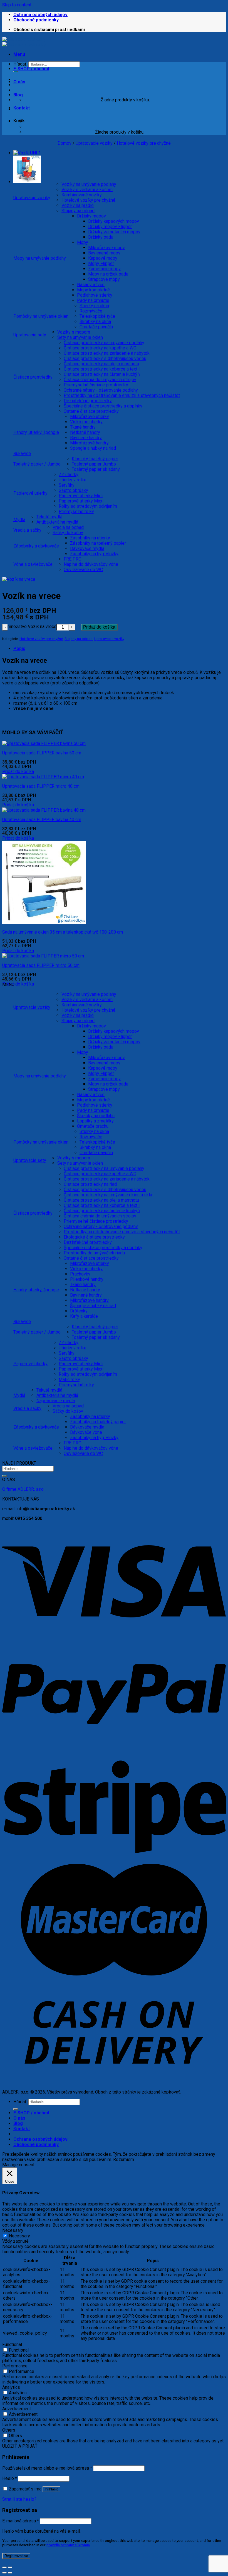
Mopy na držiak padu (108, 274)
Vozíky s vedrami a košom (87, 190)
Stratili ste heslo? (19, 2499)
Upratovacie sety (30, 335)
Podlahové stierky (95, 295)
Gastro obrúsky (73, 490)
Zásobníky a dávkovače (36, 546)
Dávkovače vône (86, 1432)
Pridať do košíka (99, 627)
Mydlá (19, 520)
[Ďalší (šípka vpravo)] (10, 2573)
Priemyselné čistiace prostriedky (96, 385)
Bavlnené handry (86, 438)
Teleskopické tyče (97, 316)
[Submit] (4, 1476)
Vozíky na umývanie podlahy (89, 184)
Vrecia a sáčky (27, 530)
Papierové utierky (30, 493)
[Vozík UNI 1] (27, 153)
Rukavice (22, 453)
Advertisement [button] (17, 2409)
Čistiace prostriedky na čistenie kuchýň (102, 374)
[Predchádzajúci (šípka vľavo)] (4, 2573)
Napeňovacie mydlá (56, 1401)
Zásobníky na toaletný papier (98, 543)
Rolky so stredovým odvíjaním (88, 506)
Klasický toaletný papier (95, 459)
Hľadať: (20, 2102)
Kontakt (22, 108)
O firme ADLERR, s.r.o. (23, 1489)
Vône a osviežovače (33, 564)
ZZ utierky (69, 475)
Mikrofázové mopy (106, 248)
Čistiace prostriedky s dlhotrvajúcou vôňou (105, 358)
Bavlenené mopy (104, 253)
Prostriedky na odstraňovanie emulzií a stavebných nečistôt (122, 395)
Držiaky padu (101, 237)
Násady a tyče (91, 285)
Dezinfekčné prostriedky (88, 401)
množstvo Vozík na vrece (32, 627)
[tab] (120, 648)
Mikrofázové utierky (90, 417)
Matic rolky (69, 1380)
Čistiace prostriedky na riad (90, 1184)
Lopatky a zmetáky (95, 1121)
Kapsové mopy (103, 258)
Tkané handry (83, 427)
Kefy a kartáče (84, 1316)
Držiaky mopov (91, 216)
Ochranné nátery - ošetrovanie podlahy (101, 390)
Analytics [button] (11, 2387)
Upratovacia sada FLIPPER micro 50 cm (41, 965)
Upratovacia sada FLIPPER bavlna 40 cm (42, 820)
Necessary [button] (13, 2230)
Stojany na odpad (78, 211)
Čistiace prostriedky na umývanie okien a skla (108, 1195)
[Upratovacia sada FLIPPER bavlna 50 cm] (44, 743)
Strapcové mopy (104, 279)
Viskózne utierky (86, 422)
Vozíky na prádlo (78, 205)
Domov (65, 143)
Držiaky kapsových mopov (114, 221)
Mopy (83, 242)
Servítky (67, 485)
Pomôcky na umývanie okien (41, 316)
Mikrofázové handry (89, 443)
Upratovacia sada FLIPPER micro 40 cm (41, 786)
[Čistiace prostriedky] (24, 42)
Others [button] (9, 2430)
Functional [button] (12, 2344)
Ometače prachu (93, 1126)
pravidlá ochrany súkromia (68, 2545)
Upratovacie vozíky (94, 143)
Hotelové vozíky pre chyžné (144, 143)
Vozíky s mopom (74, 332)
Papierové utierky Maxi (81, 501)
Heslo (10, 2478)
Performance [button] (15, 2366)
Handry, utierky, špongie (36, 432)
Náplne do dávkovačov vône (91, 564)
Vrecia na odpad (68, 527)
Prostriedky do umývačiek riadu (94, 1253)
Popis (19, 648)
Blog (18, 95)
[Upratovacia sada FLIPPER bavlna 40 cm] (44, 810)
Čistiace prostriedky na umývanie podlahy (104, 343)
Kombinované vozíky (82, 195)
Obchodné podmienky (36, 20)
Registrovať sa (16, 2556)
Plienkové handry (87, 1279)
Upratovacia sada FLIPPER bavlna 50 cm (42, 753)
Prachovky (80, 1274)
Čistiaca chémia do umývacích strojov (100, 380)
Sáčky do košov (68, 533)
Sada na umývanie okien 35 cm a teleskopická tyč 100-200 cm (63, 932)
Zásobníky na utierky (90, 538)
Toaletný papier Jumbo (94, 464)
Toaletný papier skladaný (96, 469)
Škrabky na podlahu (96, 1116)
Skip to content (17, 5)
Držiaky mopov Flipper (110, 227)
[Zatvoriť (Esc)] (4, 2567)
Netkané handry (85, 432)
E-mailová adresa (21, 2521)
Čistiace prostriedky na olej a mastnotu (101, 364)
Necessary (19, 2236)
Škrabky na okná (95, 322)
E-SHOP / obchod (31, 69)
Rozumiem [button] (124, 2159)
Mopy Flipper (101, 263)
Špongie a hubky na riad (93, 448)
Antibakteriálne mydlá (57, 522)
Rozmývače (91, 311)
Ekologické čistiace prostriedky (94, 1237)
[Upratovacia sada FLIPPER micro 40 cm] (43, 777)
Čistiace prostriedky (33, 377)
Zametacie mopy (104, 269)
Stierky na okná (94, 306)
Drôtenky (79, 1311)
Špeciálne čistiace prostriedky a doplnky (103, 406)
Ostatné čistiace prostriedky (91, 411)
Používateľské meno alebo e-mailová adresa (47, 2468)
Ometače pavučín (96, 327)
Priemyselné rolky (76, 512)
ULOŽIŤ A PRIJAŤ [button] (20, 2446)
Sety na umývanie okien (80, 337)
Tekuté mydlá (49, 517)
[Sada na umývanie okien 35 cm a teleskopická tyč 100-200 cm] (44, 923)
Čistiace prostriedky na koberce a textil (102, 369)
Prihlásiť (51, 2489)
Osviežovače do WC (83, 570)
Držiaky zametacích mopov (114, 232)
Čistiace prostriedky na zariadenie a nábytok (107, 353)
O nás (19, 82)
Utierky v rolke (73, 480)
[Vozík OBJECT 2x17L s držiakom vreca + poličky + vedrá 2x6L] (27, 182)
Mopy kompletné (93, 290)
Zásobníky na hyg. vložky (94, 554)
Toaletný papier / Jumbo (37, 464)
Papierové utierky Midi (81, 496)
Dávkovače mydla (87, 548)
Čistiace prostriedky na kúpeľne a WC (100, 348)
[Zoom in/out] (10, 2567)
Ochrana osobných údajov (40, 15)
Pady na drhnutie (93, 300)
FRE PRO (73, 559)
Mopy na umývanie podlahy (40, 258)
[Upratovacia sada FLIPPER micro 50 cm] (43, 956)
